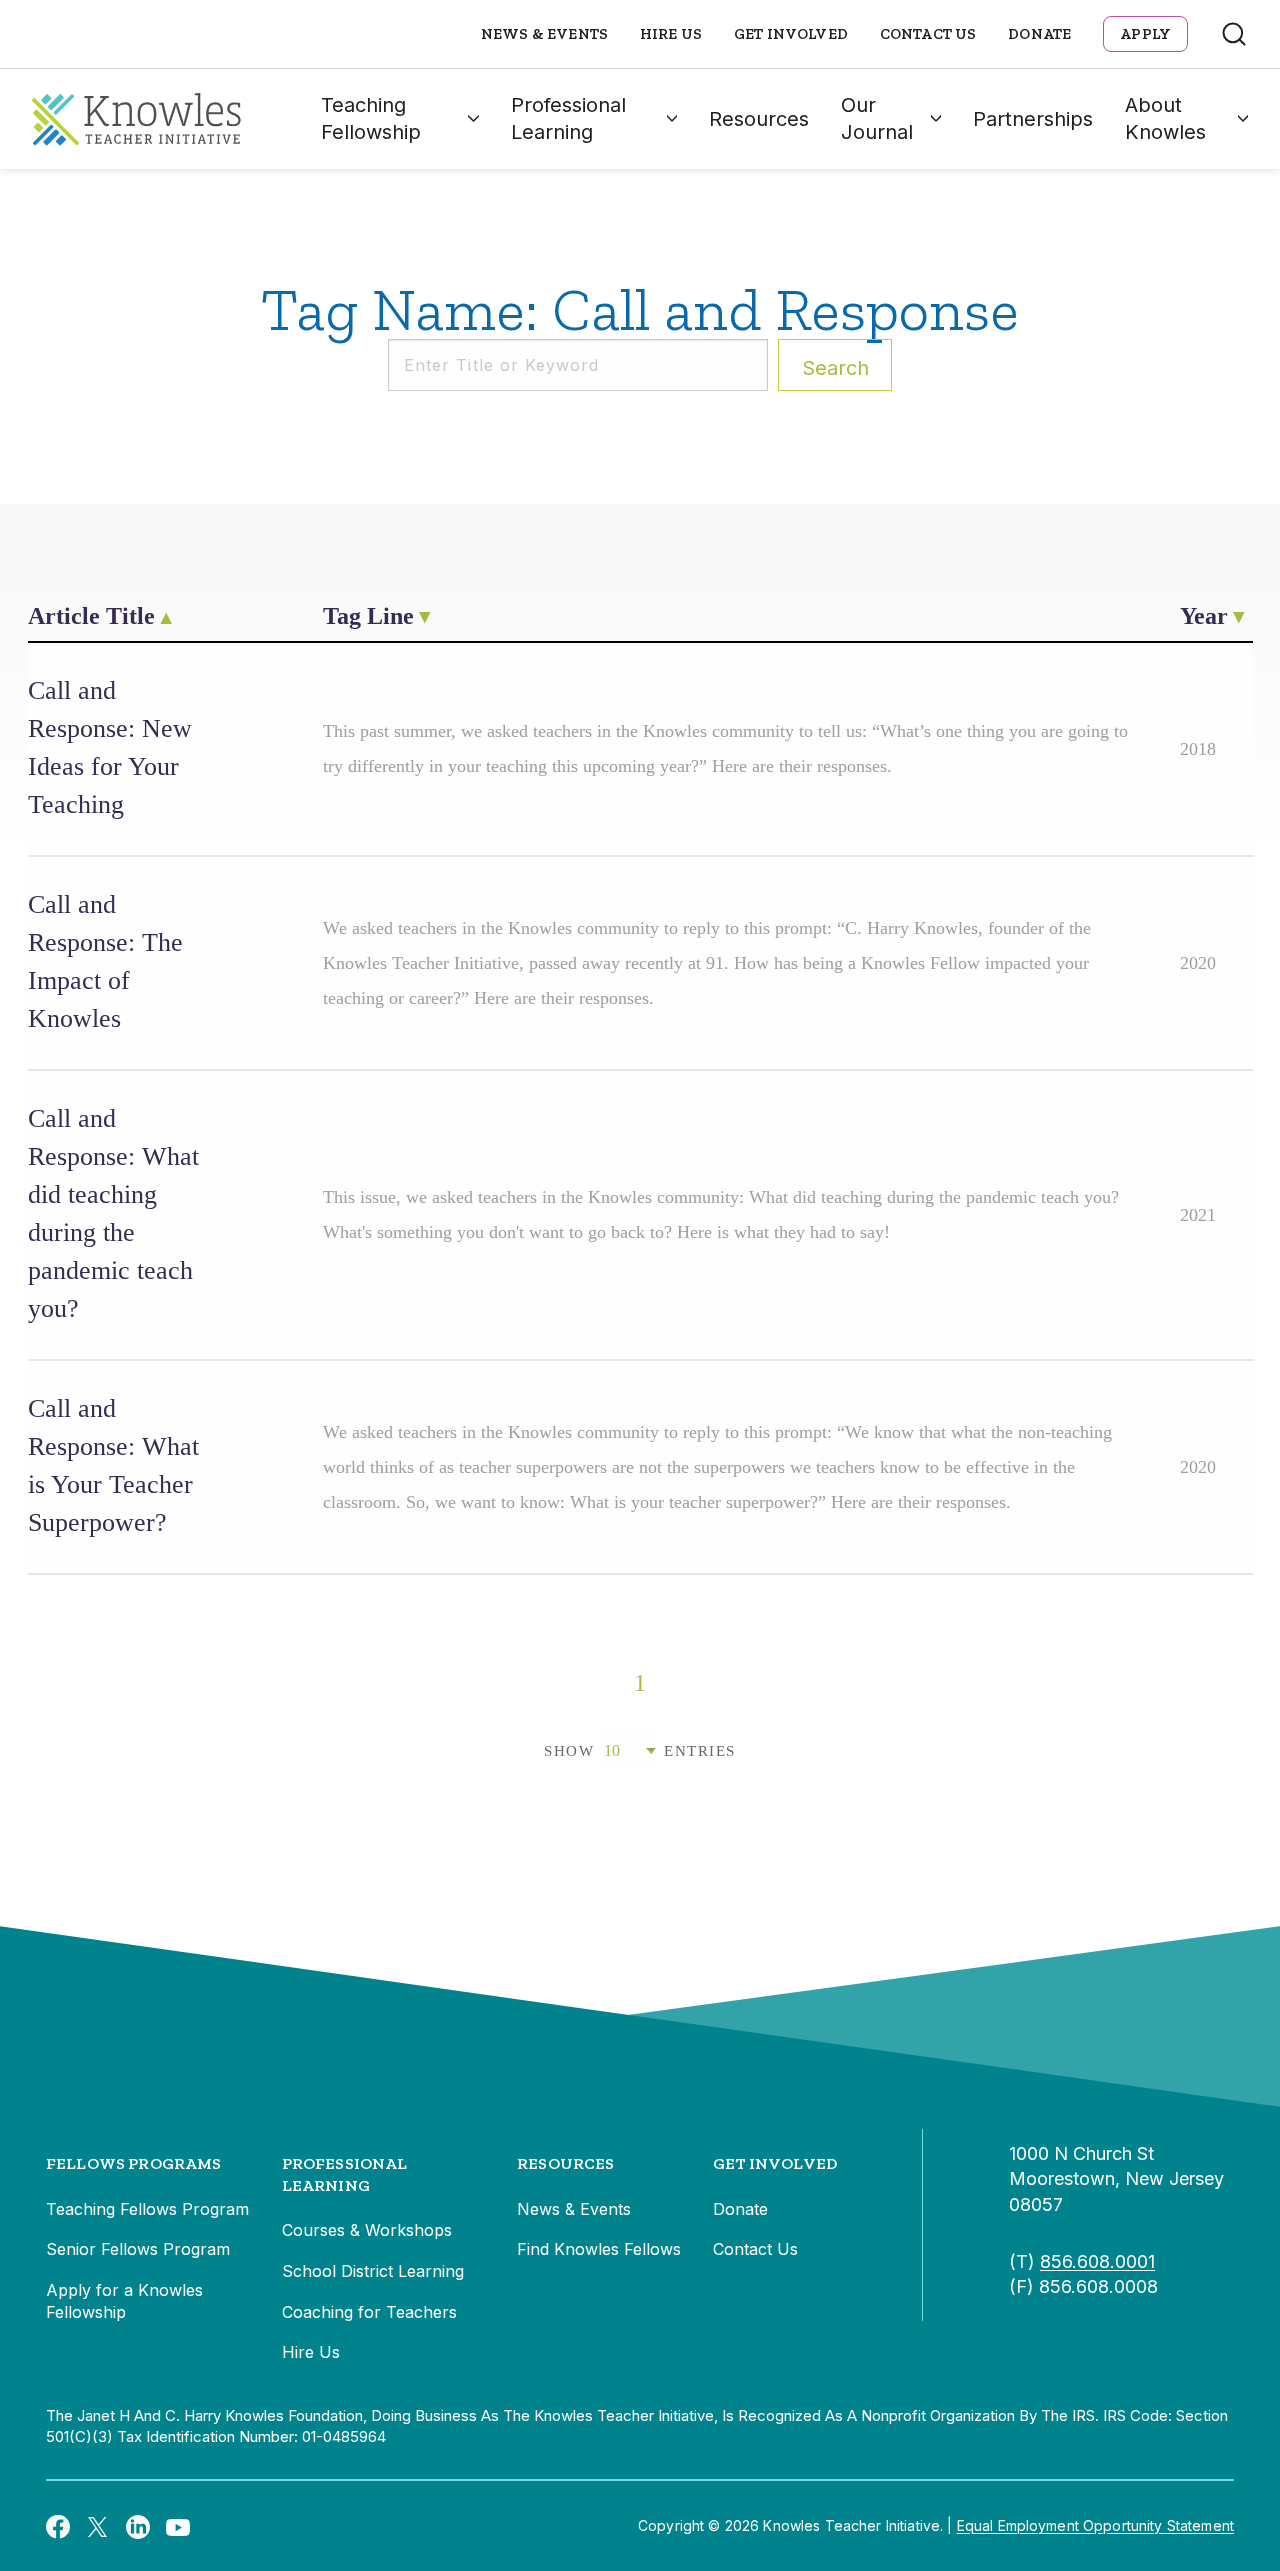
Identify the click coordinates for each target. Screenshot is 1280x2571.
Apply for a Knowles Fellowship (124, 2301)
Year (1204, 616)
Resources (759, 119)
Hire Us (671, 34)
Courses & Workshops (367, 2230)
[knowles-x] (98, 2526)
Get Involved (791, 34)
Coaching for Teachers (369, 2312)
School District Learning (373, 2271)
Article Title (91, 616)
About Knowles (1165, 118)
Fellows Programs (134, 2163)
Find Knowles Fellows (599, 2249)
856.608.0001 (1097, 2261)
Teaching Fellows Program (147, 2209)
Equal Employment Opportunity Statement (1095, 2525)
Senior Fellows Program (138, 2249)
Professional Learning (568, 118)
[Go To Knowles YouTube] (178, 2526)
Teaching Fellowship (371, 118)
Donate (1039, 34)
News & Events (544, 34)
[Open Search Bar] (1234, 34)
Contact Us (928, 34)
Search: (835, 368)
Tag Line (368, 616)
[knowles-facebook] (58, 2526)
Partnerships (1033, 119)
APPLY (1145, 34)
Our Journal (877, 118)
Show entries (640, 1751)
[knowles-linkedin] (138, 2526)
